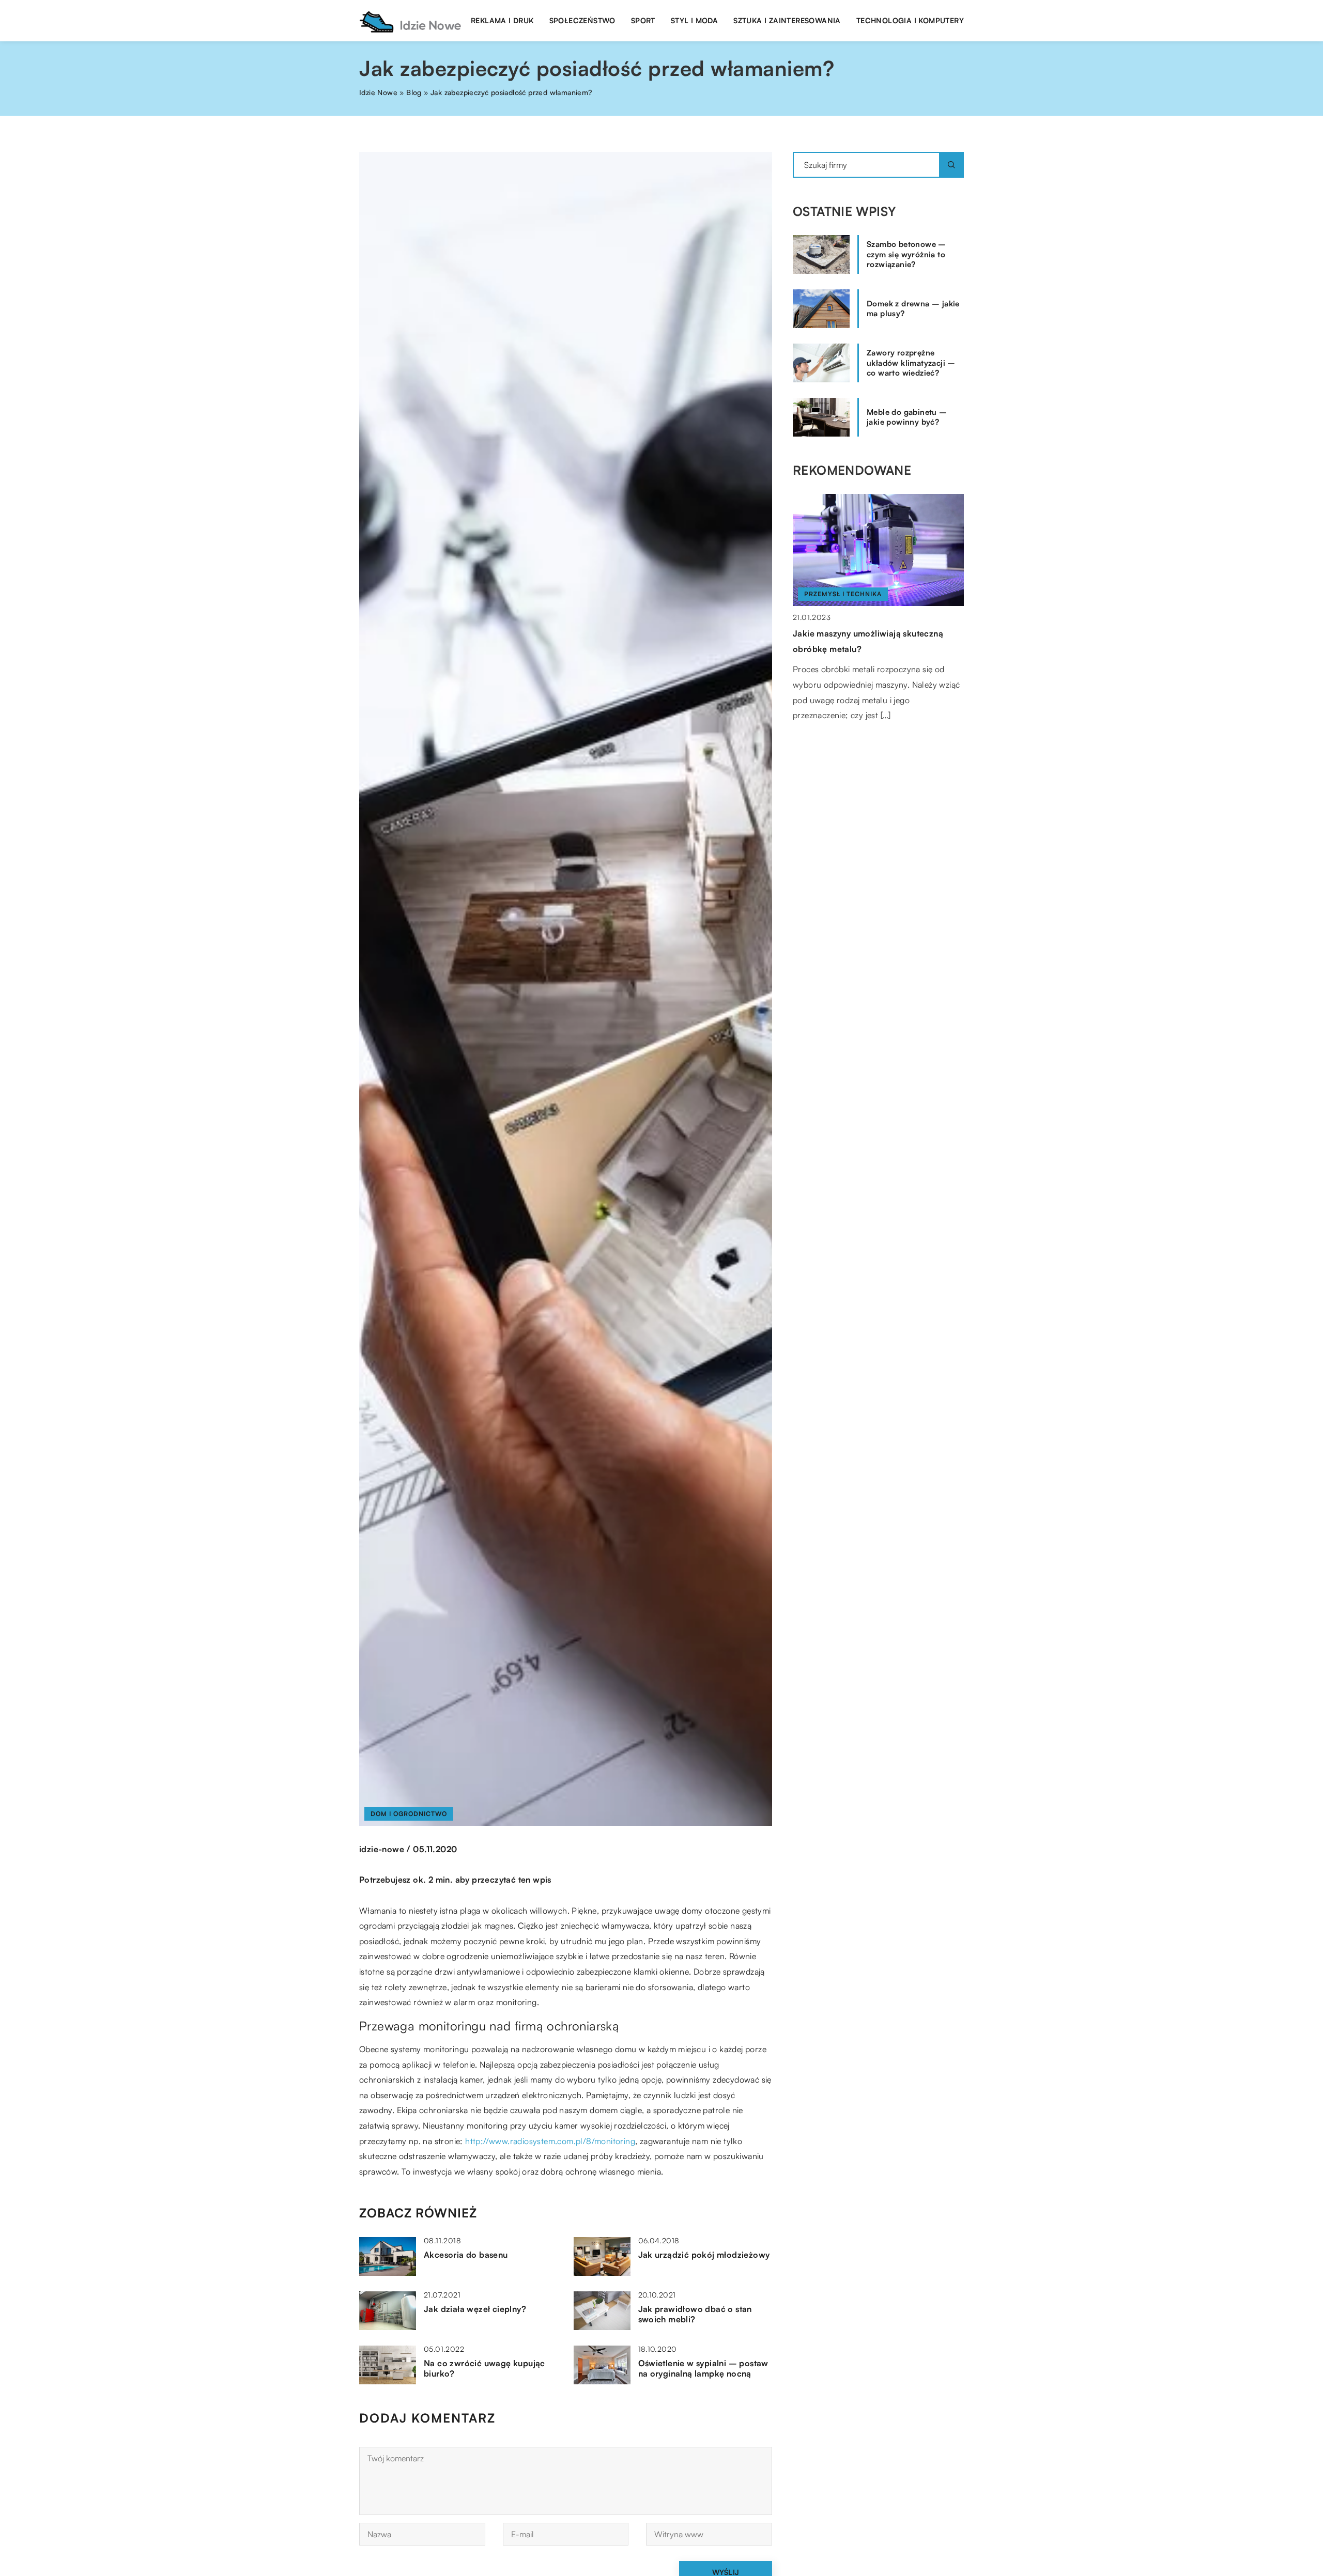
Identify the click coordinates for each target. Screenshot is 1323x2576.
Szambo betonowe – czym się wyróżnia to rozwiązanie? (906, 254)
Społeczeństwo (582, 20)
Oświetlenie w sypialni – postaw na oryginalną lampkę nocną (703, 2369)
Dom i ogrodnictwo (409, 1814)
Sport (643, 20)
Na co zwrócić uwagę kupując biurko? (484, 2369)
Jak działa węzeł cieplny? (475, 2309)
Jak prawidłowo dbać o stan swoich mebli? (695, 2314)
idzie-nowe (382, 1849)
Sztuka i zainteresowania (787, 20)
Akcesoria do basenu (466, 2255)
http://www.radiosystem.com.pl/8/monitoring (550, 2141)
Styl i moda (694, 20)
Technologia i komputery (910, 20)
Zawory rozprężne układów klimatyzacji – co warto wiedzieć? (911, 363)
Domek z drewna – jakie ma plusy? (913, 309)
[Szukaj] (951, 165)
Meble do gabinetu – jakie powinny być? (907, 417)
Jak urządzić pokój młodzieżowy (704, 2255)
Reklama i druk (502, 20)
